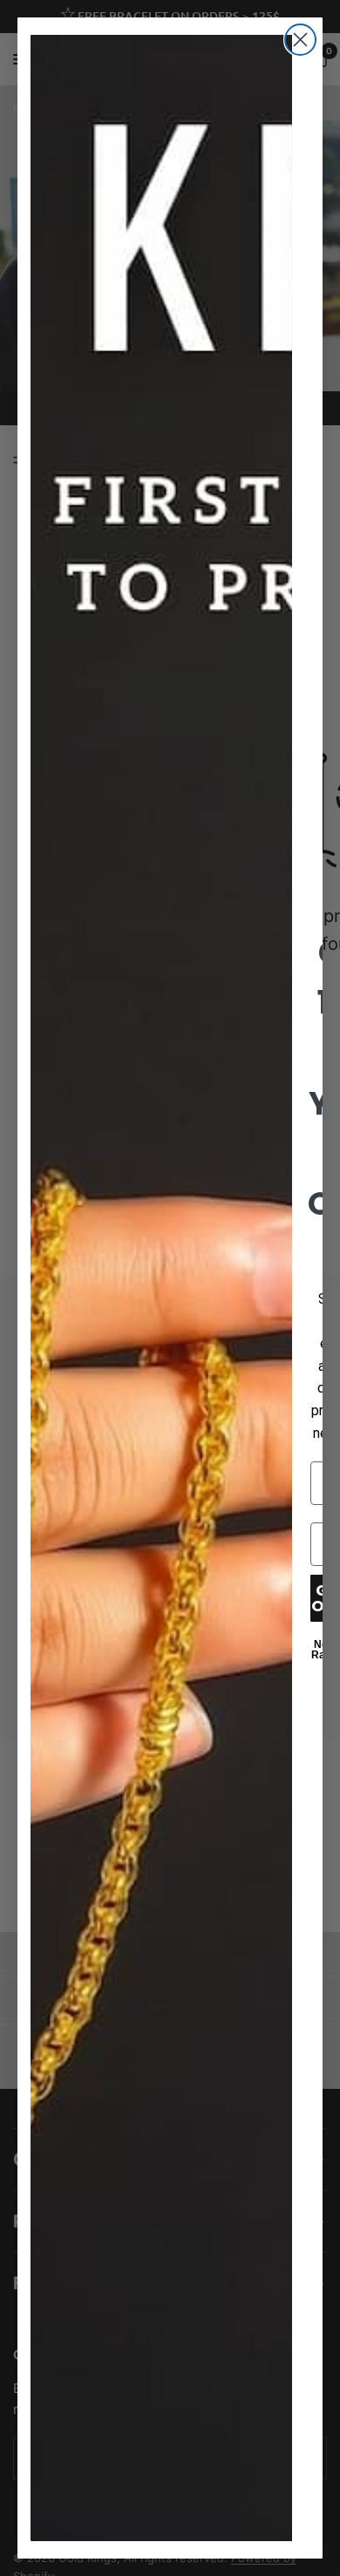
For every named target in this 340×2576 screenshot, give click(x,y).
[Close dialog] (300, 40)
